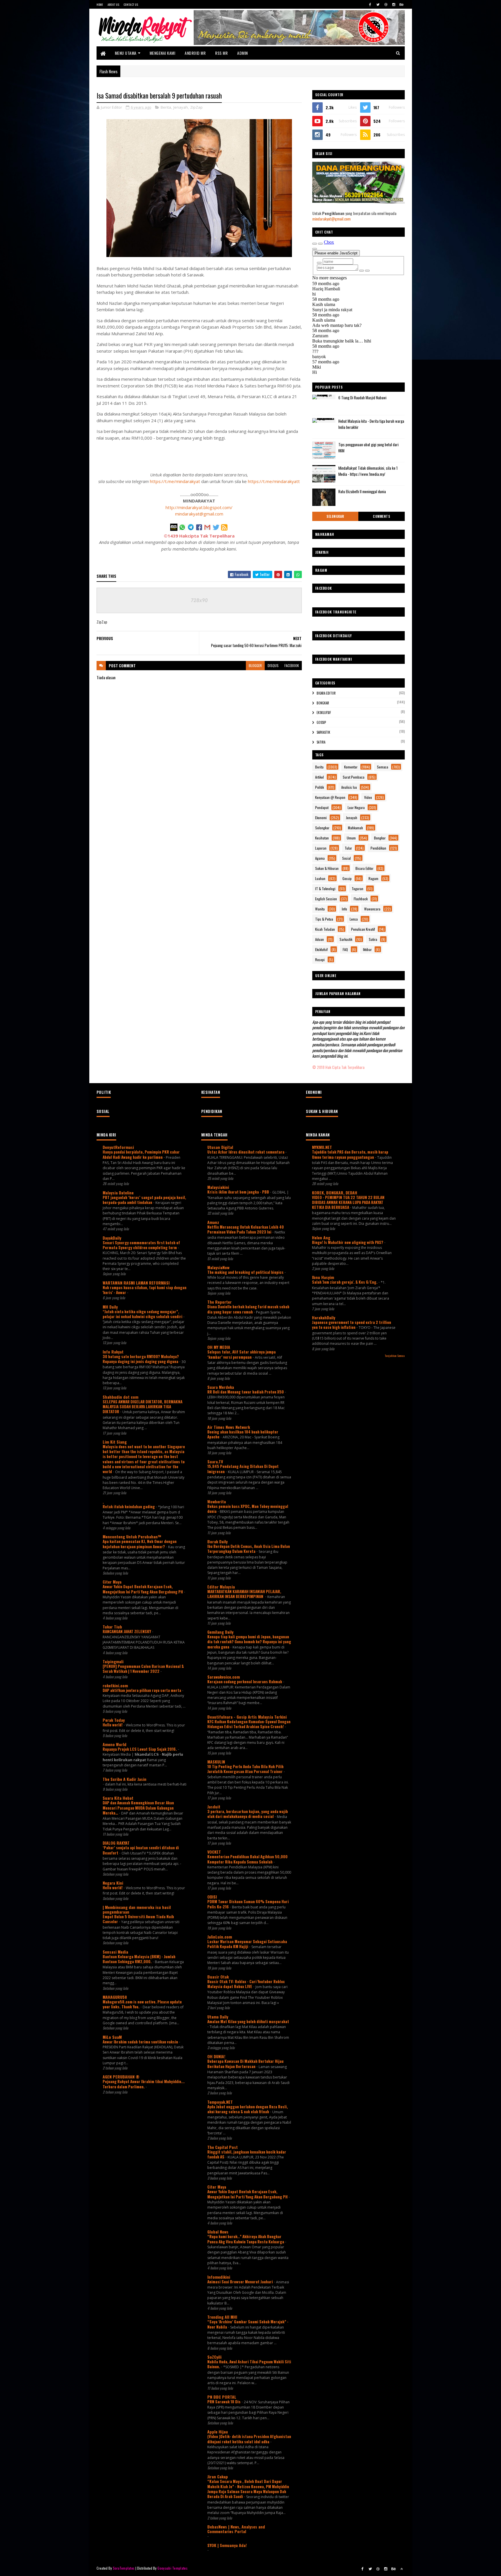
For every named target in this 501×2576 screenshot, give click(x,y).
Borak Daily (217, 1541)
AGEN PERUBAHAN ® (121, 2077)
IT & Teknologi (325, 889)
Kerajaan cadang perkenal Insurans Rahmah (245, 1681)
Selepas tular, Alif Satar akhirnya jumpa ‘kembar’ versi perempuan (242, 1354)
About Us (113, 4)
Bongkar (323, 703)
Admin (243, 53)
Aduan (320, 939)
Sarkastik (323, 732)
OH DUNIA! (216, 2056)
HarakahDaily (324, 1317)
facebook (292, 665)
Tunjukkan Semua (395, 1356)
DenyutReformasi (118, 1147)
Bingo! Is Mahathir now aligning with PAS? (348, 1242)
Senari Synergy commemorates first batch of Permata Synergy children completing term (141, 1245)
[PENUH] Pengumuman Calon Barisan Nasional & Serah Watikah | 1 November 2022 (143, 1669)
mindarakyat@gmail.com (199, 514)
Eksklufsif (324, 713)
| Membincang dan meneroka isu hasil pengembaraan (137, 1909)
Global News (218, 2232)
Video (368, 797)
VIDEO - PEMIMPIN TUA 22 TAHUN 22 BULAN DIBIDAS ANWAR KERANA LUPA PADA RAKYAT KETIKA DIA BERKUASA (348, 1202)
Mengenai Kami (163, 53)
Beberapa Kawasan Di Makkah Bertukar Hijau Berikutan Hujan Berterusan (245, 2064)
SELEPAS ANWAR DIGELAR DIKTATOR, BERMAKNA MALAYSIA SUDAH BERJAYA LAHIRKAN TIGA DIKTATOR (143, 1407)
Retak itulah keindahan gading (129, 1506)
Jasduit (214, 1807)
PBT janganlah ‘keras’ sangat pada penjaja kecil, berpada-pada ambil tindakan (144, 1200)
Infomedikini (219, 2277)
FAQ (345, 949)
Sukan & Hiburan (327, 868)
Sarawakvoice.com (224, 1677)
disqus (273, 665)
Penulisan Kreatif (363, 929)
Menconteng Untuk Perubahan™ (132, 1536)
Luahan (320, 878)
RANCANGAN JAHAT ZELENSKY (127, 1631)
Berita (166, 107)
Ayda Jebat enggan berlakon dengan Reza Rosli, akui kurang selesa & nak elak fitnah (248, 2109)
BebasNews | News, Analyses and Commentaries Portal (236, 2529)
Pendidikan (378, 848)
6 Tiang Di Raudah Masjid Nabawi (362, 398)
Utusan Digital (220, 1147)
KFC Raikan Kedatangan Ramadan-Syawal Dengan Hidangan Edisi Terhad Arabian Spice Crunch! (249, 1724)
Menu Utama (126, 53)
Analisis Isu (349, 787)
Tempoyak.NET (220, 2102)
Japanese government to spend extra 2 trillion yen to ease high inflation (352, 1325)
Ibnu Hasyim (323, 1277)
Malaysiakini (218, 1187)
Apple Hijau (218, 2432)
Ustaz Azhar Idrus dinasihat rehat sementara (246, 1152)
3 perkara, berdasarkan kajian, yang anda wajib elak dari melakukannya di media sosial (248, 1814)
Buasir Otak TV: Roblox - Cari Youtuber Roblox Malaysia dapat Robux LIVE (246, 1984)
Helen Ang (321, 1237)
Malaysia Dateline (118, 1193)
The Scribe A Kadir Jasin (125, 1779)
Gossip (321, 722)
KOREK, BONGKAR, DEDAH (335, 1193)
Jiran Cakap (218, 2476)
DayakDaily (112, 1238)
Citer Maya (112, 1582)
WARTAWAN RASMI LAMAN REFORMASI (136, 1283)
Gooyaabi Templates (172, 2568)
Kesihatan (322, 838)
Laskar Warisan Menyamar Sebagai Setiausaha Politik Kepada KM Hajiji (247, 1944)
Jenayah (181, 107)
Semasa (383, 767)
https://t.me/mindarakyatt (274, 481)
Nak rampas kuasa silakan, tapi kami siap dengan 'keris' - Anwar (145, 1290)
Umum (351, 838)
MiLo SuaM (112, 2037)
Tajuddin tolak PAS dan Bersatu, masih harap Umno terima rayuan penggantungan (350, 1154)
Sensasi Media (115, 1952)
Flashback (361, 899)
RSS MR (221, 53)
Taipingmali (113, 1661)
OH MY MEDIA (219, 1347)
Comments (381, 516)
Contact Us (131, 4)
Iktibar (367, 949)
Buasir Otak (218, 1977)
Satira (321, 742)
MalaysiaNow (218, 1267)
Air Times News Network (229, 1427)
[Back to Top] (402, 2569)
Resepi (320, 960)
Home (100, 4)
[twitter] (378, 4)
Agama (320, 858)
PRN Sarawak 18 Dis (224, 2402)
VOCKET (214, 1852)
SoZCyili (214, 2357)
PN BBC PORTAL (222, 2397)
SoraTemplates (124, 2568)
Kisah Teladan (325, 929)
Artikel (320, 777)
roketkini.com (115, 1685)
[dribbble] (386, 4)
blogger (255, 665)
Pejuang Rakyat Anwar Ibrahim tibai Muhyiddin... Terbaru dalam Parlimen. (144, 2084)
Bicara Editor (326, 693)
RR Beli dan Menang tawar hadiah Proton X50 (246, 1392)
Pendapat (322, 807)
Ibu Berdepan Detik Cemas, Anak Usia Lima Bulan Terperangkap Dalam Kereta (249, 1549)
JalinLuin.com (220, 1937)
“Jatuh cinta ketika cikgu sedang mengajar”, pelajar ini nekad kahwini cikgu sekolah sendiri (143, 1314)
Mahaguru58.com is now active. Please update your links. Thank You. (142, 2004)
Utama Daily (218, 2017)
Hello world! (113, 1725)
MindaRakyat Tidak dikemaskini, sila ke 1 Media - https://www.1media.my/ (368, 471)
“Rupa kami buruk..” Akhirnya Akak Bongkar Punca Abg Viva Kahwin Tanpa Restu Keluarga (246, 2239)
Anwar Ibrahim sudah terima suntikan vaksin (141, 2042)
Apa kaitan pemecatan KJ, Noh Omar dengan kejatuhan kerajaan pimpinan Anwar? (140, 1544)
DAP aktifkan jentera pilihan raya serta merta (142, 1690)
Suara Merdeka (221, 1387)
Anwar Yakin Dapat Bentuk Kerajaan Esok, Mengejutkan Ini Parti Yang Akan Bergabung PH (143, 1589)
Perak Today (114, 1720)
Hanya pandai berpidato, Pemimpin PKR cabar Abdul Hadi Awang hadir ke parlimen (141, 1154)
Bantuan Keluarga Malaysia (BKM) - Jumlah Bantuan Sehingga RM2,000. (139, 1959)
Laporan (321, 848)
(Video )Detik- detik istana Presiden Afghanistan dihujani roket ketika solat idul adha (249, 2439)
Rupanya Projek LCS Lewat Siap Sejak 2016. (140, 1749)
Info (344, 909)
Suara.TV (215, 1461)
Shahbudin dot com (120, 1397)
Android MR (195, 53)
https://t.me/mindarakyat (175, 481)
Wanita (320, 909)
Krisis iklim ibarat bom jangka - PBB (239, 1192)
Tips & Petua (324, 919)
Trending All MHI (222, 2317)
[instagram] (394, 4)
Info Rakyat (113, 1352)
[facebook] (370, 4)
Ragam (373, 878)
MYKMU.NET (322, 1147)
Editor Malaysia (221, 1587)
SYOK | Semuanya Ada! (227, 2545)
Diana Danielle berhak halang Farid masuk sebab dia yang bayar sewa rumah (248, 1309)
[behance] (402, 4)
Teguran (357, 889)
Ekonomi (321, 818)
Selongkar (335, 516)
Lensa (354, 919)
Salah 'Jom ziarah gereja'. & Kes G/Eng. (345, 1282)
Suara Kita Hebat (118, 1798)
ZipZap (196, 107)
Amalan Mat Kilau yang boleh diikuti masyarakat (248, 2021)
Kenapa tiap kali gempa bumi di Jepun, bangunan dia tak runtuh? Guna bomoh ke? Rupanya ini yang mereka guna (249, 1642)
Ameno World (115, 1744)
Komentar (351, 767)
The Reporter (219, 1302)
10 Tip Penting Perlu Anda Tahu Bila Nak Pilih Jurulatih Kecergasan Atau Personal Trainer (245, 1769)
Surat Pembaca (354, 777)
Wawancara (372, 909)
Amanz (213, 1222)
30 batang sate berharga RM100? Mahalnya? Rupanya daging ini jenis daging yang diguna (141, 1359)
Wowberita (217, 1501)
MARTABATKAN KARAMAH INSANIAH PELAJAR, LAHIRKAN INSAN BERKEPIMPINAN (244, 1594)
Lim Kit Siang (115, 1442)
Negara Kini (113, 1883)
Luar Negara (356, 807)
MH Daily (110, 1307)
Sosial (346, 858)
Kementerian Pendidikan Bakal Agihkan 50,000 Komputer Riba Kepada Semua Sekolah (247, 1859)
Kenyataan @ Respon (330, 797)
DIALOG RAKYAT (116, 1843)
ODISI (212, 1897)
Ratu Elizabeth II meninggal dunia (362, 491)
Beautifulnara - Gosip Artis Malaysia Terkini (247, 1717)
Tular (348, 848)
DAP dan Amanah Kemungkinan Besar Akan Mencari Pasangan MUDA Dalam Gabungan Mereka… (138, 1808)
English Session (326, 899)
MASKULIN (216, 1762)
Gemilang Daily (220, 1632)
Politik (320, 787)
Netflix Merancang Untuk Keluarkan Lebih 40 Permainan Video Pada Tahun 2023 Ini (246, 1229)
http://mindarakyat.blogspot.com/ (199, 507)
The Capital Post (223, 2147)
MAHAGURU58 (115, 1997)
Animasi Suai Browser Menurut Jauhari (240, 2282)
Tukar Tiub (112, 1627)
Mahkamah (355, 828)
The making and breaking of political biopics (246, 1272)
